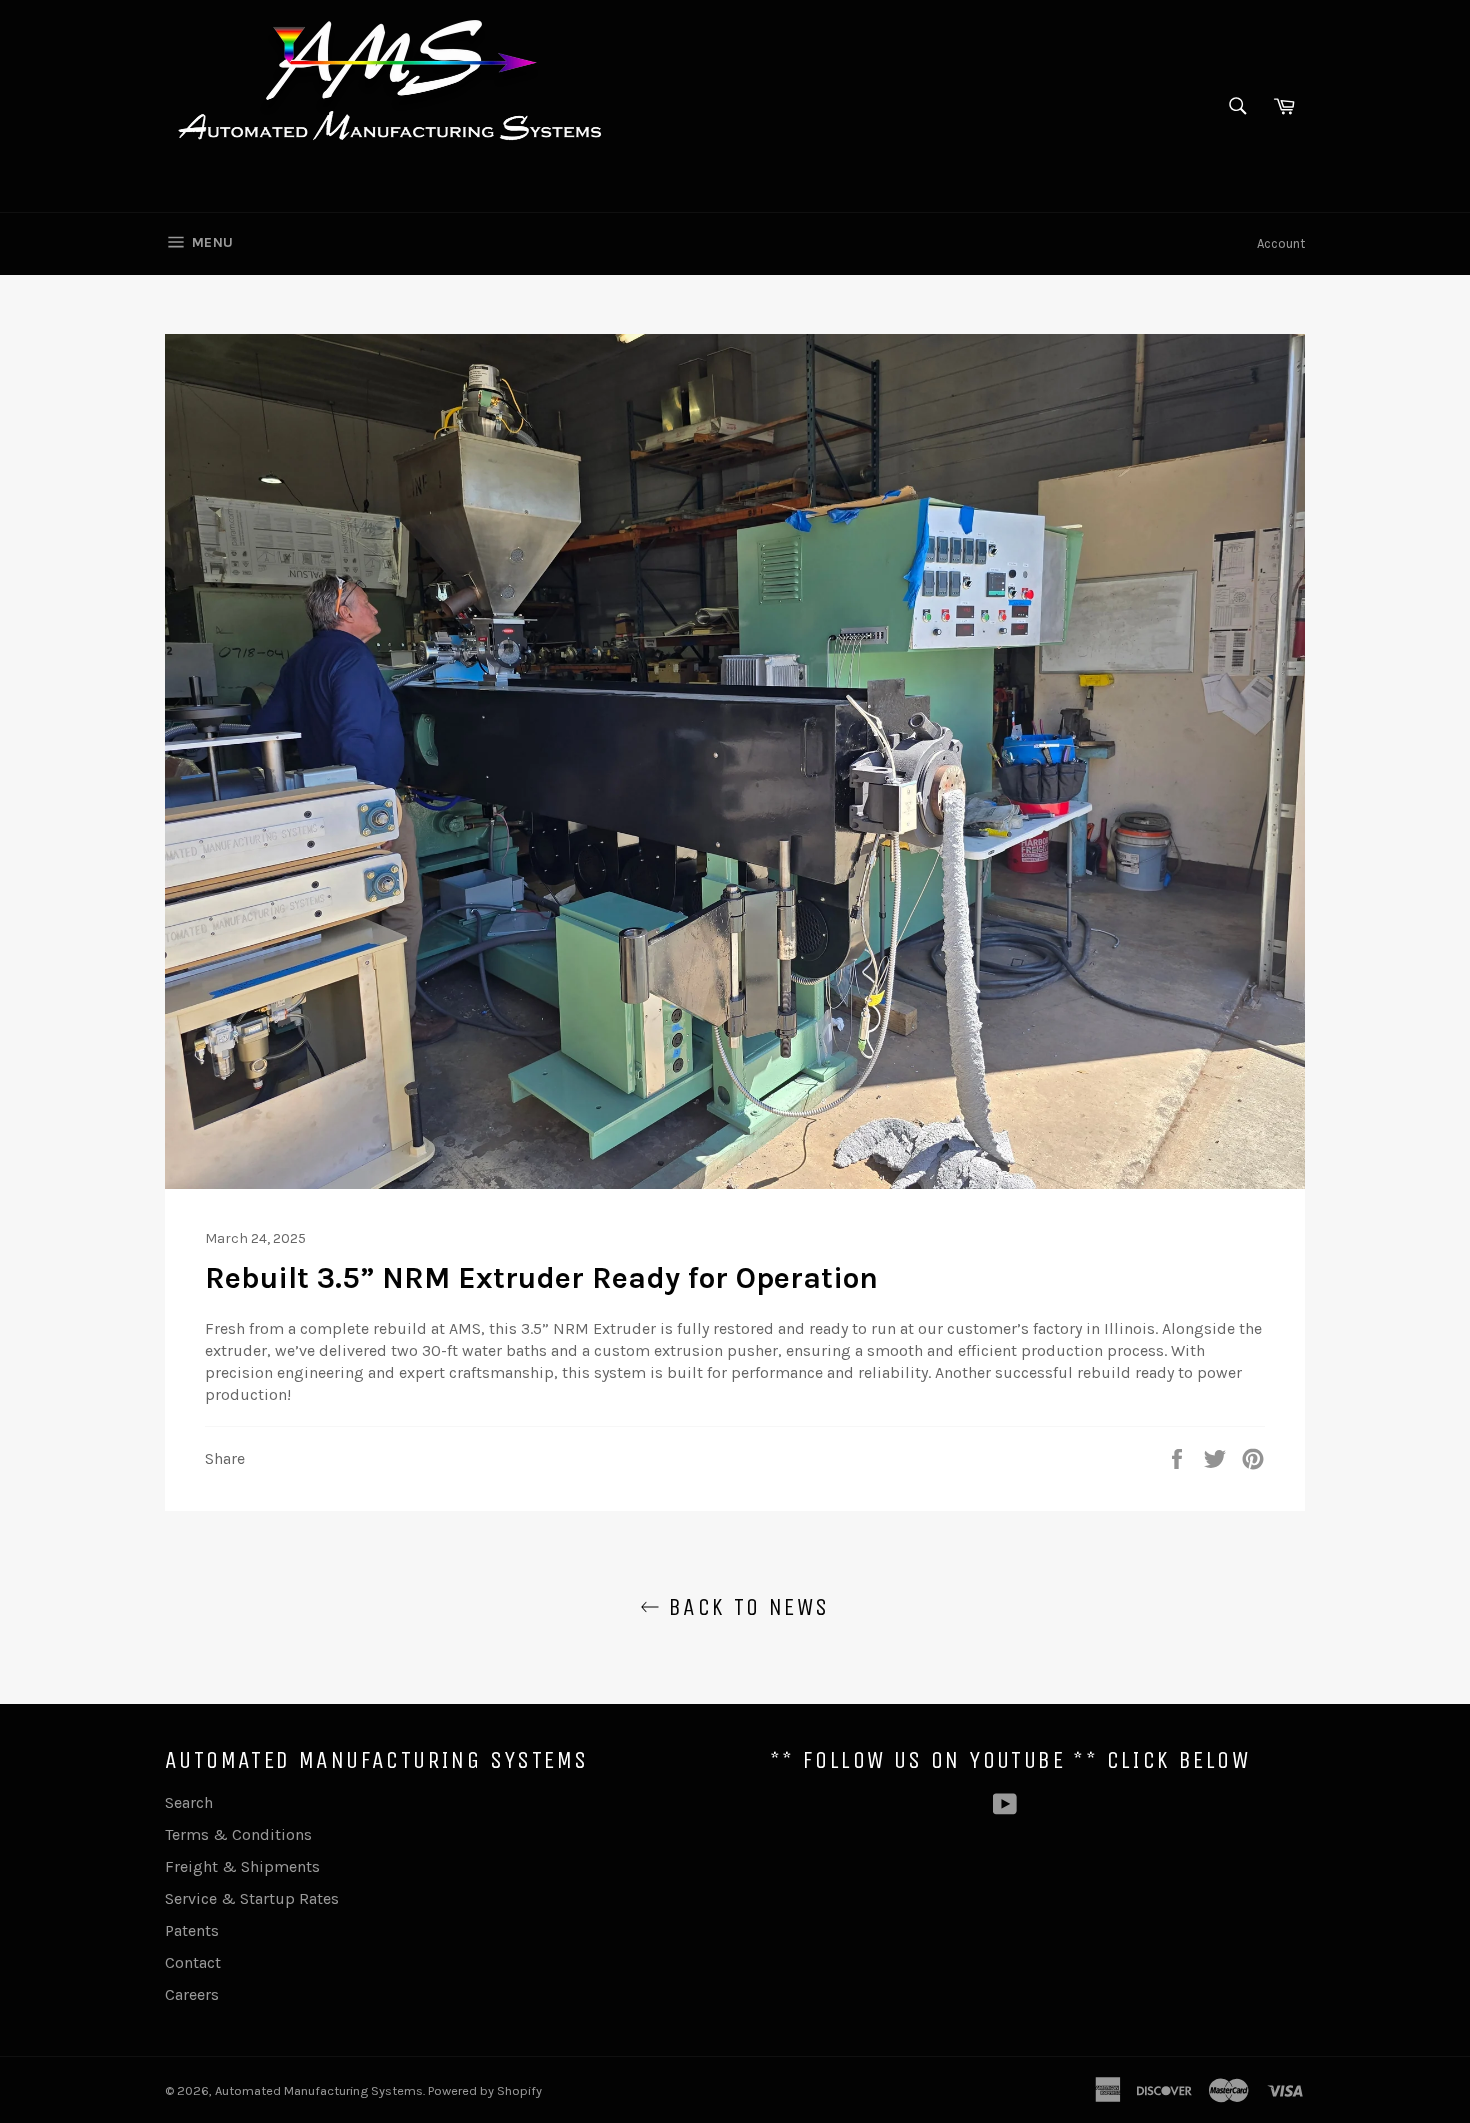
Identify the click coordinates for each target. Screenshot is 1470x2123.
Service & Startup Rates (252, 1898)
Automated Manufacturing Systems (319, 2090)
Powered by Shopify (485, 2090)
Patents (192, 1930)
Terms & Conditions (238, 1834)
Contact (193, 1962)
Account (1281, 243)
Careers (192, 1994)
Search (189, 1802)
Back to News (744, 1607)
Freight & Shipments (242, 1866)
